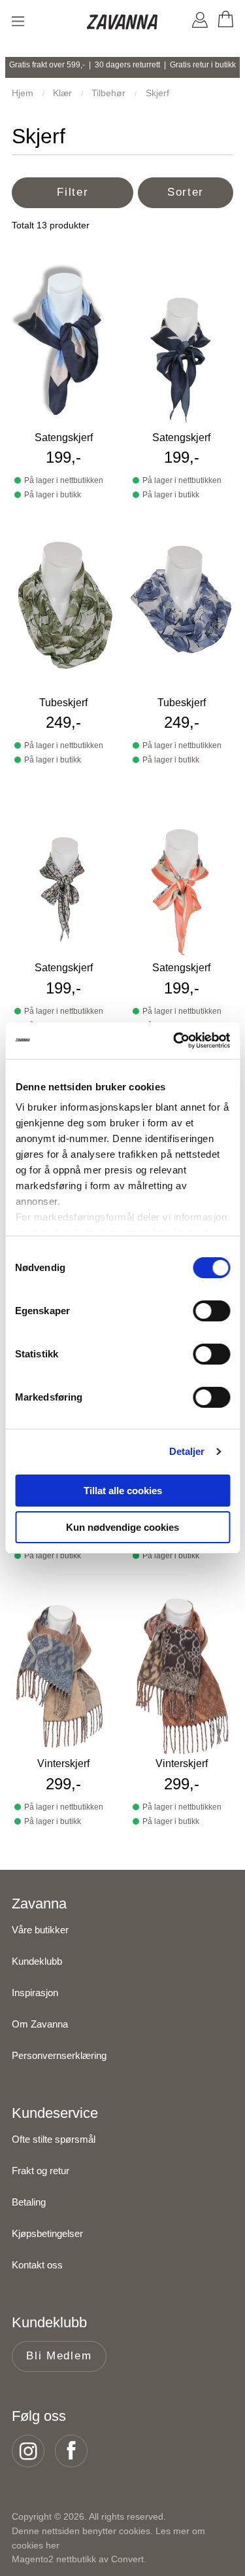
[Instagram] (32, 2451)
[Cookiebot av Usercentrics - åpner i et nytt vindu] (174, 1041)
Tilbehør (110, 93)
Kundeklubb (37, 1961)
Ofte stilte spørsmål (54, 2139)
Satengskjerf (64, 438)
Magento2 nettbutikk (54, 2559)
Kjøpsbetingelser (47, 2233)
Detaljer (187, 1451)
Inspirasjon (35, 1993)
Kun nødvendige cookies (122, 1527)
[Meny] (18, 21)
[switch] (211, 1311)
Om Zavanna (40, 2024)
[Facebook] (75, 2451)
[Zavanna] (123, 23)
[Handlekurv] (225, 22)
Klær (64, 93)
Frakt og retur (41, 2171)
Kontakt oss (37, 2265)
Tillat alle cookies (123, 1491)
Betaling (29, 2202)
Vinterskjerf (63, 1763)
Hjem (24, 93)
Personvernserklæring (59, 2055)
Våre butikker (40, 1930)
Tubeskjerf (63, 703)
